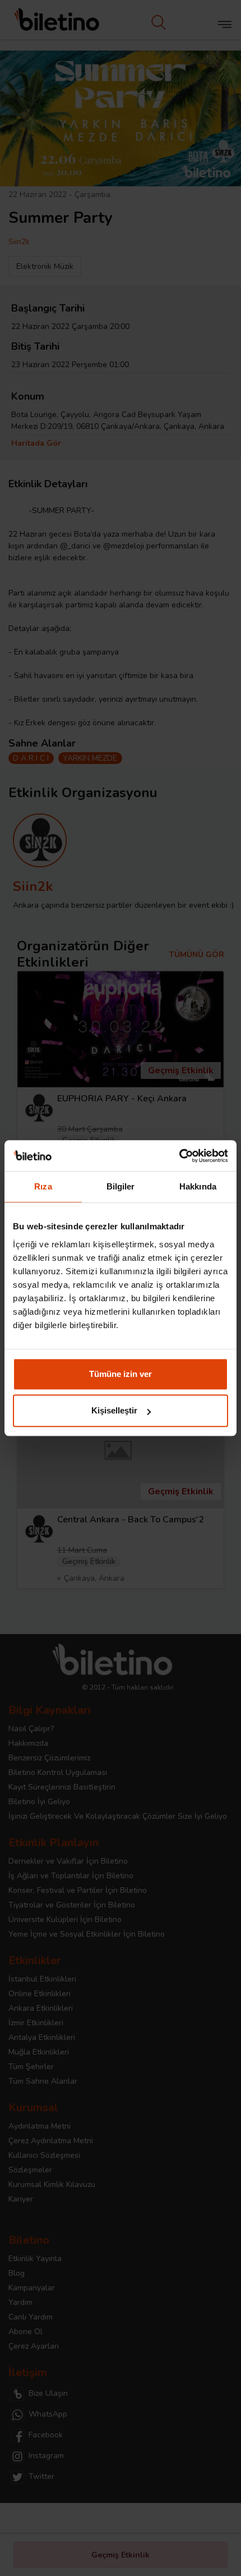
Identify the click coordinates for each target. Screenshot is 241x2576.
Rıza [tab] (43, 1186)
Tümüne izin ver (121, 1374)
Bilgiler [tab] (121, 1186)
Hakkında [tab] (198, 1186)
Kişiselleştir (114, 1410)
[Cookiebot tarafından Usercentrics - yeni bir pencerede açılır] (179, 1156)
